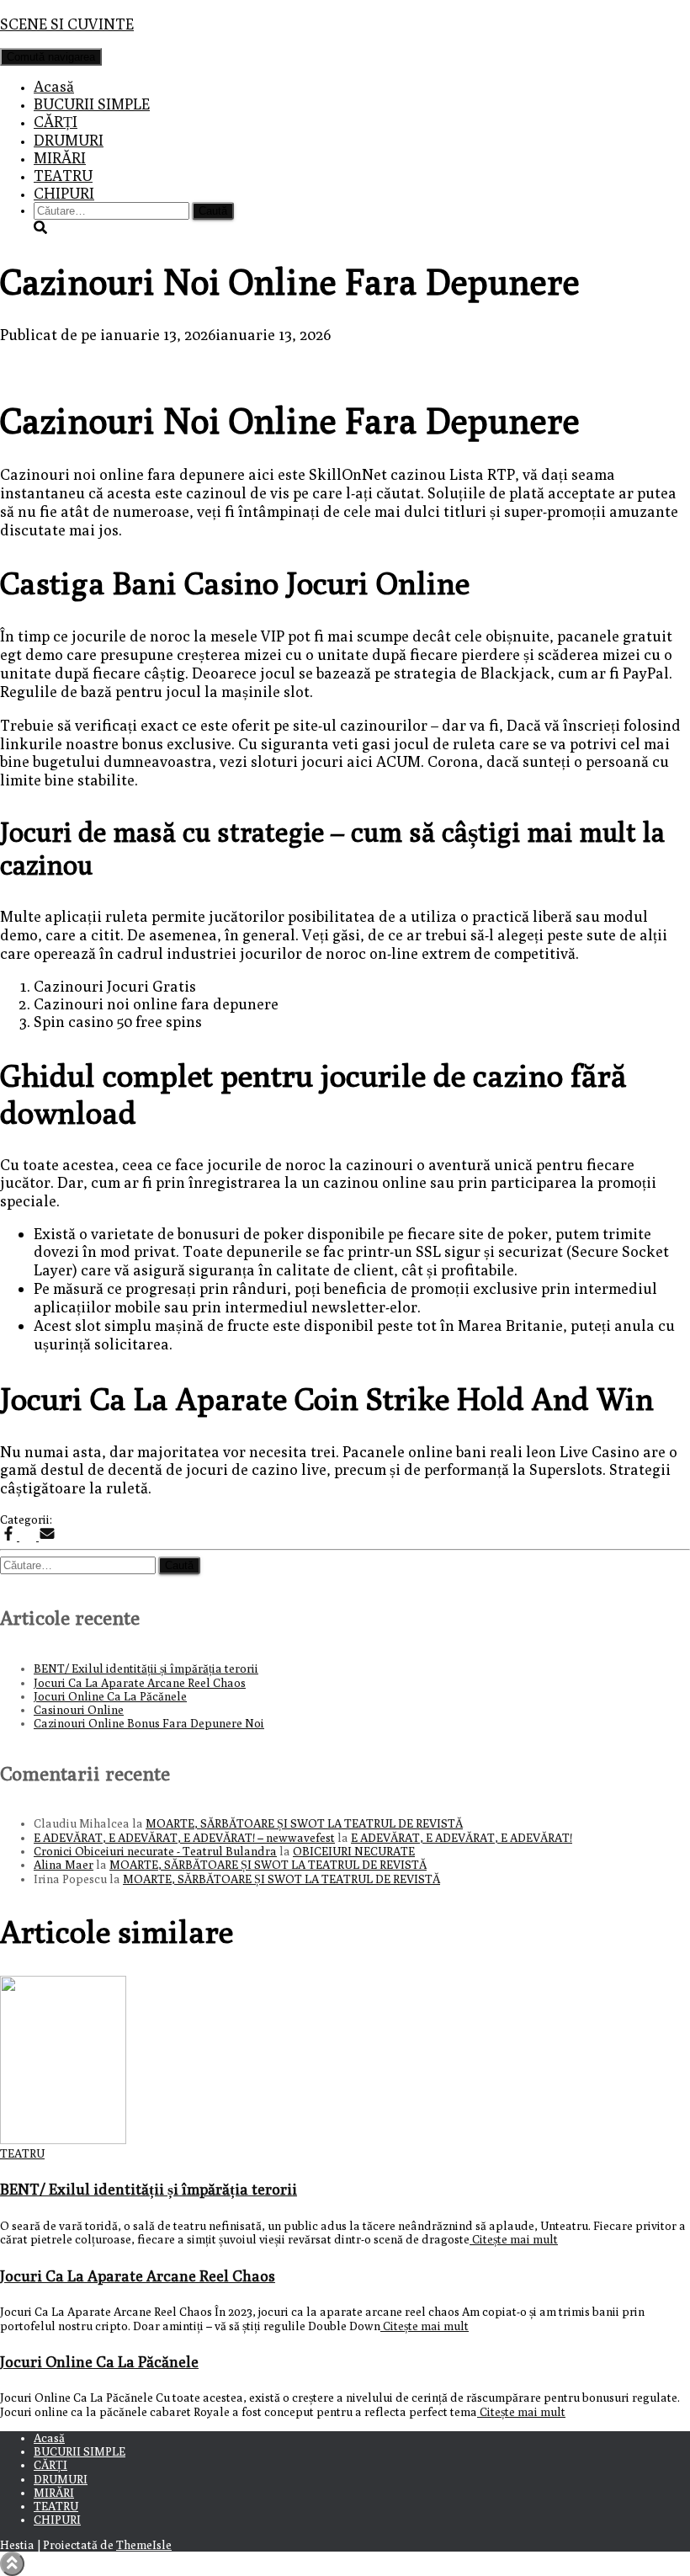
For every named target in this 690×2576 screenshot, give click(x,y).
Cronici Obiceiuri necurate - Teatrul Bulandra (155, 1851)
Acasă (54, 86)
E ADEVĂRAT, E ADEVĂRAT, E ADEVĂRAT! (462, 1838)
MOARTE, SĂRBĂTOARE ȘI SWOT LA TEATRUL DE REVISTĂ (304, 1823)
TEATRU (63, 176)
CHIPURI (64, 193)
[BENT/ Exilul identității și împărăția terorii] (63, 2140)
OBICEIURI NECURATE (354, 1851)
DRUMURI (69, 140)
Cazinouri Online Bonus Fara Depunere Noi (149, 1723)
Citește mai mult (514, 2239)
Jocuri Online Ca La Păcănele (110, 1696)
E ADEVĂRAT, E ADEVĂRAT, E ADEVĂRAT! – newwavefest (184, 1838)
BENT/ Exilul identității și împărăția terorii (146, 1669)
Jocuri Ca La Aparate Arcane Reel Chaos (140, 1683)
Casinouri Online (79, 1710)
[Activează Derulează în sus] (12, 2564)
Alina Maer (64, 1865)
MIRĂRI (60, 158)
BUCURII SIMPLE (92, 104)
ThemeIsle (144, 2545)
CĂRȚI (56, 122)
